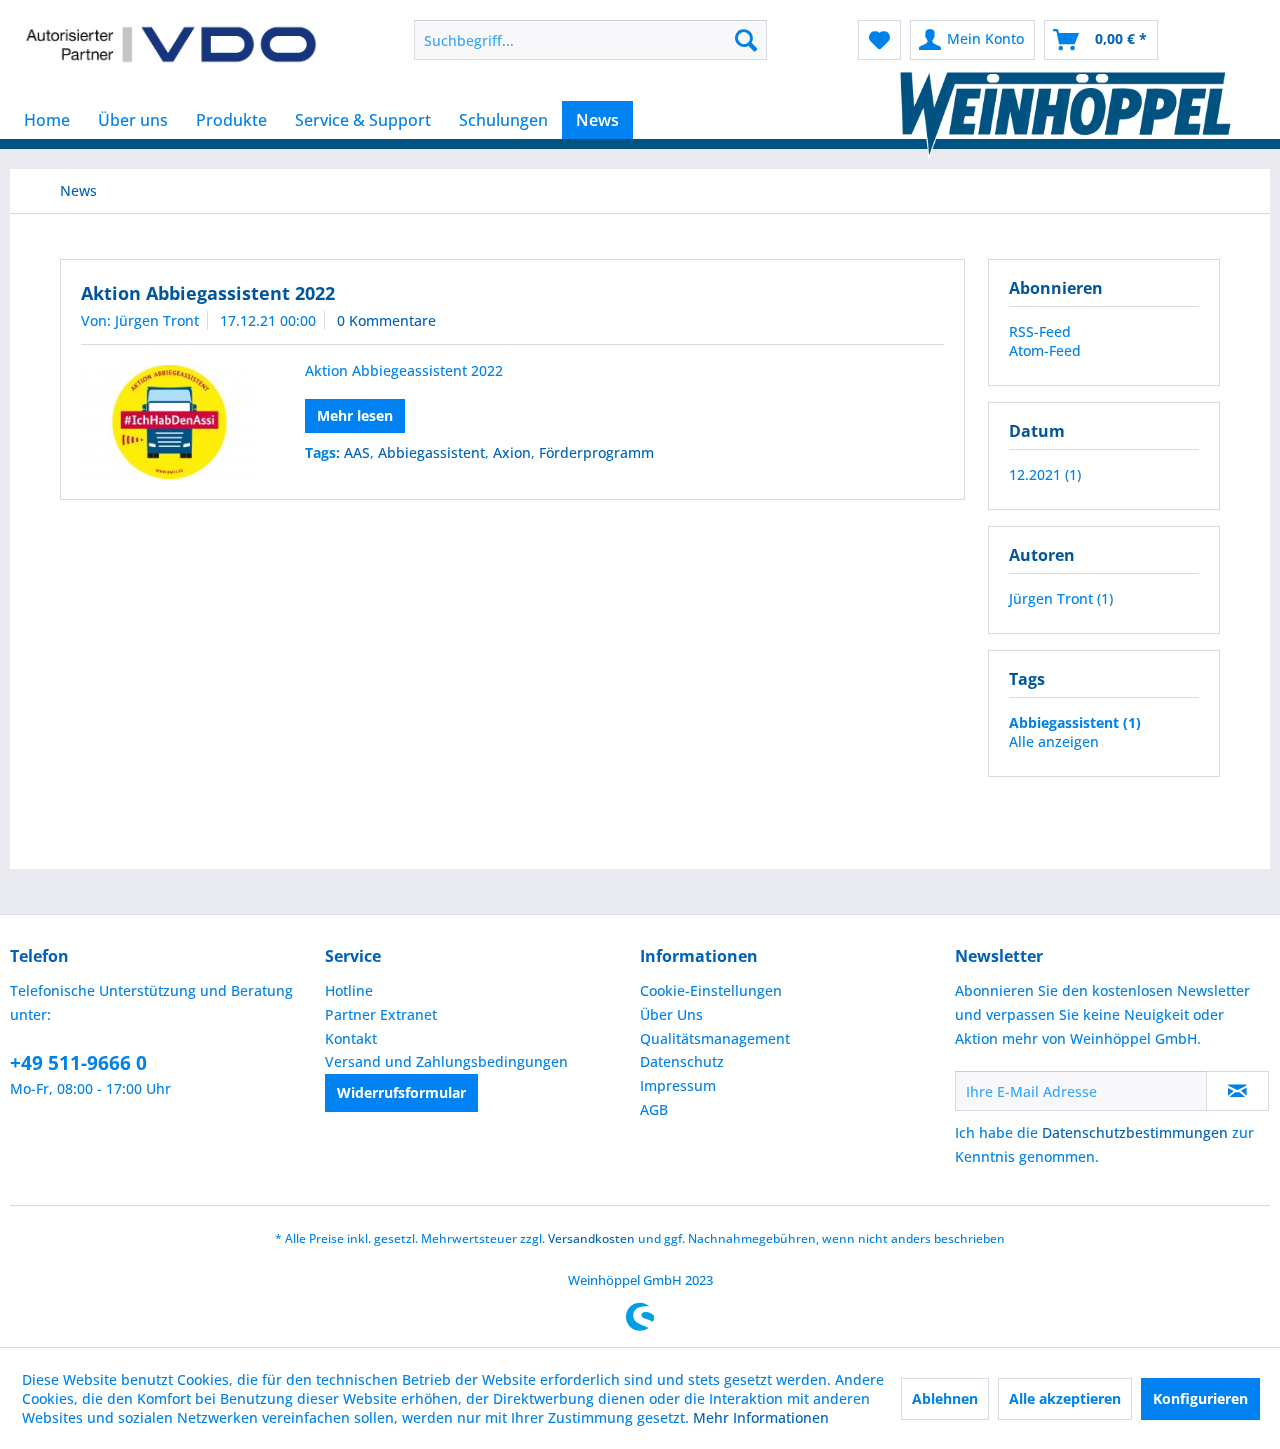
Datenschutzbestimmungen (1135, 1132)
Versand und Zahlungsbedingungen (446, 1061)
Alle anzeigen (1054, 741)
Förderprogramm (596, 452)
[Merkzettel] (879, 40)
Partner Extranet (381, 1014)
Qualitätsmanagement (715, 1038)
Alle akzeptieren (1065, 1398)
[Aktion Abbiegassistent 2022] (167, 422)
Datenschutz (682, 1061)
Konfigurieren (1200, 1398)
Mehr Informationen (761, 1417)
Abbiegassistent (431, 452)
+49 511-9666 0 (78, 1063)
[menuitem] (590, 40)
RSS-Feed (1040, 331)
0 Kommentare (386, 320)
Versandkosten (591, 1238)
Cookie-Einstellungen (711, 990)
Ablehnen (945, 1398)
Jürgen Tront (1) (1061, 598)
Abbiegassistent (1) (1075, 722)
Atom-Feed (1045, 350)
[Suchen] (746, 40)
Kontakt (351, 1038)
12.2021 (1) (1045, 474)
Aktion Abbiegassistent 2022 (208, 293)
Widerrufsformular (401, 1092)
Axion (512, 452)
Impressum (678, 1085)
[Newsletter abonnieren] (1237, 1091)
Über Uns (671, 1014)
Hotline (349, 990)
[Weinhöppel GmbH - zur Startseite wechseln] (171, 45)
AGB (654, 1109)
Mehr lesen (355, 415)
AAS (357, 452)
